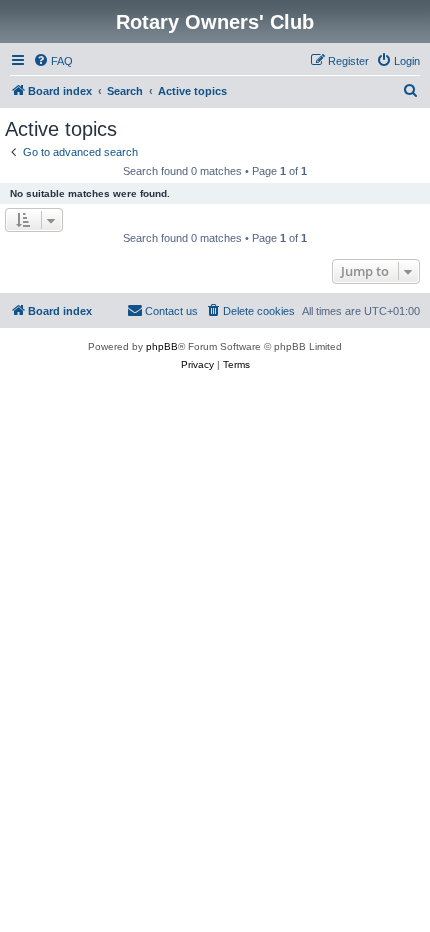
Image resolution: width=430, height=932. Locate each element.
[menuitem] (53, 61)
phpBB (162, 346)
